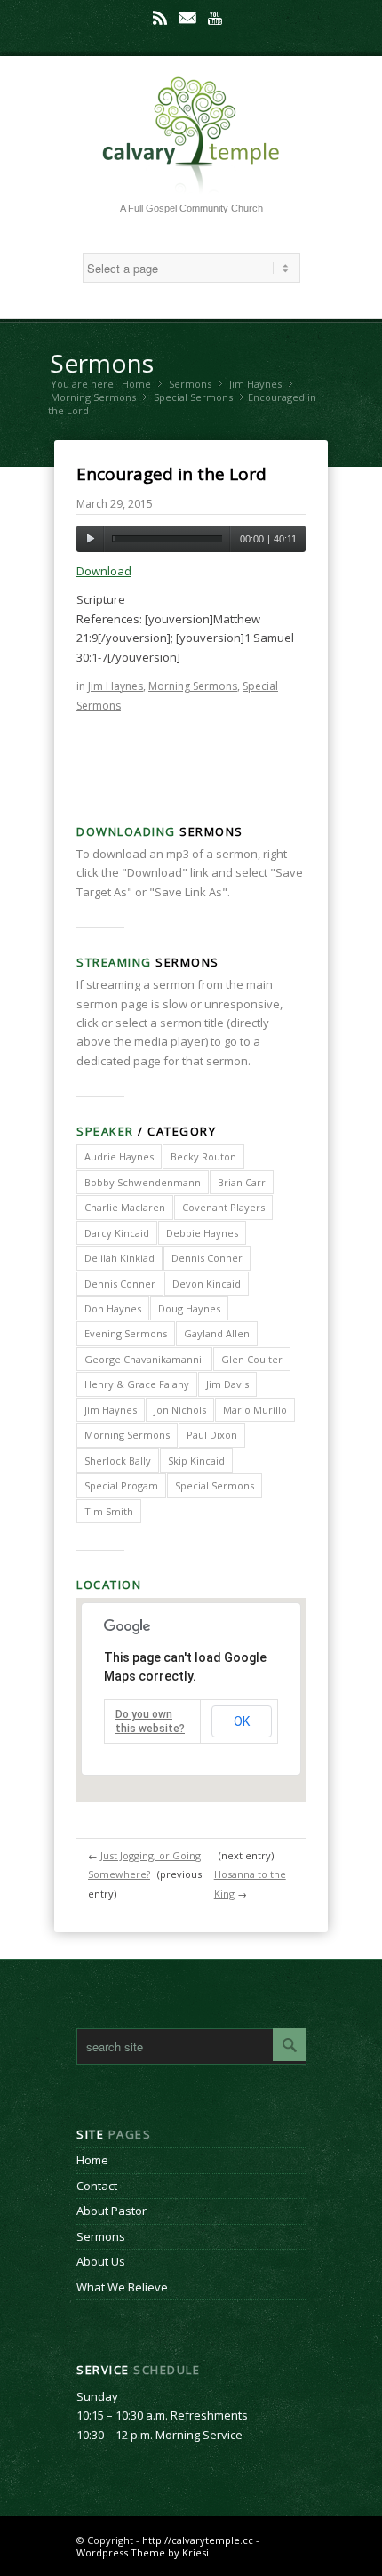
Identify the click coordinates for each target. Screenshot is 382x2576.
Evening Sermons (126, 1333)
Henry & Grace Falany (137, 1384)
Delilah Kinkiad (119, 1258)
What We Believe (122, 2287)
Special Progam (121, 1485)
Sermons (102, 363)
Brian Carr (242, 1182)
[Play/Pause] (90, 539)
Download (104, 571)
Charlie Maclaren (125, 1207)
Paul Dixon (212, 1435)
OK (242, 1721)
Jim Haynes (255, 384)
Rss (160, 18)
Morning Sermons (93, 397)
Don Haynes (113, 1308)
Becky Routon (203, 1156)
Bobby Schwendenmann (143, 1182)
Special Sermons (193, 397)
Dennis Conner (207, 1258)
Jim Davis (227, 1384)
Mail (187, 18)
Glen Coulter (252, 1359)
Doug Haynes (189, 1308)
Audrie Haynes (119, 1156)
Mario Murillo (255, 1410)
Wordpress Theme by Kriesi (143, 2552)
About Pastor (111, 2211)
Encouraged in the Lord (171, 474)
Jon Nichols (180, 1410)
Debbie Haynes (202, 1233)
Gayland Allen (217, 1333)
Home (136, 384)
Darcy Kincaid (117, 1233)
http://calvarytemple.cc (198, 2540)
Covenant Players (223, 1207)
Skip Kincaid (196, 1461)
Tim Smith (109, 1511)
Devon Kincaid (207, 1284)
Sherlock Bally (118, 1461)
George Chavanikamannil (144, 1359)
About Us (101, 2261)
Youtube (215, 18)
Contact (97, 2186)
